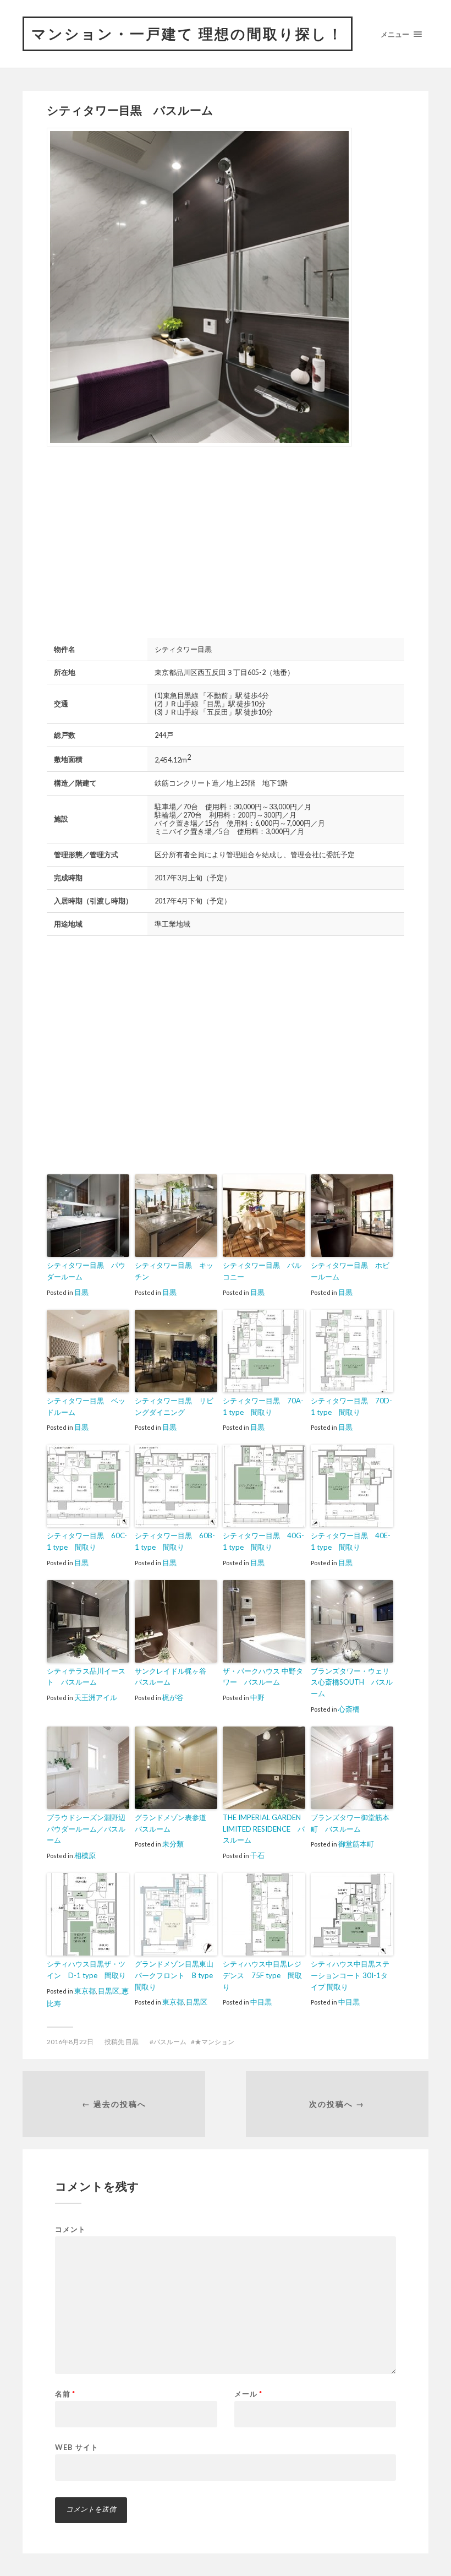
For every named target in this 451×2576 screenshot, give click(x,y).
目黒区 (109, 1991)
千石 (257, 1855)
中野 (257, 1697)
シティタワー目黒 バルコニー (262, 1271)
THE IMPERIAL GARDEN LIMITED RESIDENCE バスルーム (264, 1829)
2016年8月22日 (70, 2042)
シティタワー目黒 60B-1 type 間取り (175, 1541)
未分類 (173, 1844)
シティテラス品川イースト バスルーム (86, 1677)
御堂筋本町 (356, 1844)
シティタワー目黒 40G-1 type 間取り (263, 1541)
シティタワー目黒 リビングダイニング (174, 1406)
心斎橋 (349, 1709)
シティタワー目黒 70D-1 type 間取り (351, 1406)
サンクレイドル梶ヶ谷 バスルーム (174, 1677)
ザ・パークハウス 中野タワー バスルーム (263, 1677)
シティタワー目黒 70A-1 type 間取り (263, 1406)
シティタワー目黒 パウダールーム (86, 1271)
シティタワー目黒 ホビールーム (350, 1271)
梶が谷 (173, 1697)
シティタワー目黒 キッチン (174, 1271)
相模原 (85, 1855)
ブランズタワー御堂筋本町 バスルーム (350, 1823)
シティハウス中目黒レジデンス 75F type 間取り (262, 1975)
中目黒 (261, 2002)
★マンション (215, 2042)
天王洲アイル (96, 1697)
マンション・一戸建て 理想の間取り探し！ (188, 34)
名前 (65, 2394)
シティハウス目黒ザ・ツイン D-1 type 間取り (86, 1970)
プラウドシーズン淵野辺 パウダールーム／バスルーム (88, 1829)
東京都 (85, 1991)
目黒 (81, 1292)
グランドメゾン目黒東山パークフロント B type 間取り (176, 1975)
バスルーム (170, 2042)
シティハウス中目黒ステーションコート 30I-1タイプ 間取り (350, 1975)
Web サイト (77, 2447)
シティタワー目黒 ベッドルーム (86, 1406)
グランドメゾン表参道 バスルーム (174, 1823)
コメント (70, 2229)
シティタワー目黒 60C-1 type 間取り (87, 1541)
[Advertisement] (139, 541)
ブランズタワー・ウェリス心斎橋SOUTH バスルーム (352, 1682)
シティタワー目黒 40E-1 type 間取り (351, 1541)
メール (248, 2394)
